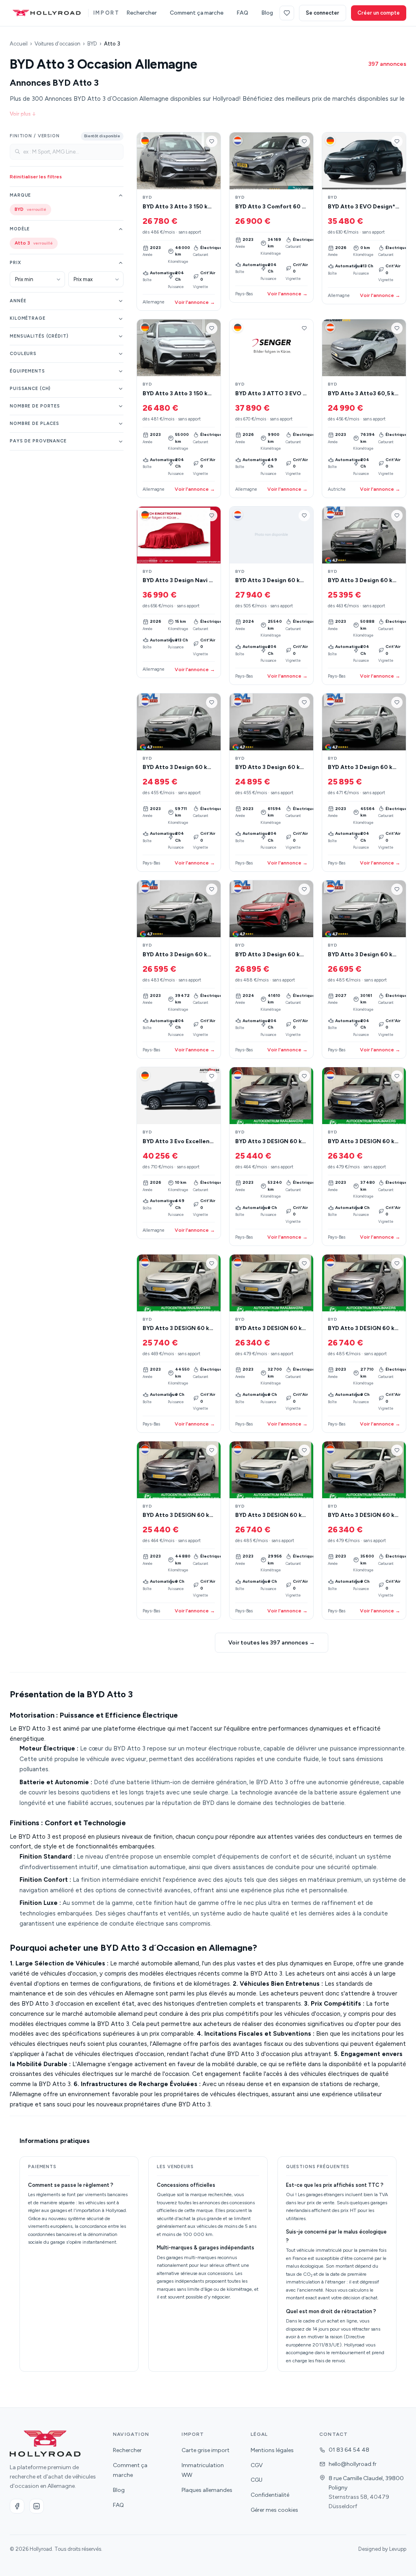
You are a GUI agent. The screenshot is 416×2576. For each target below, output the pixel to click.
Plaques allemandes (207, 2490)
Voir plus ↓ (23, 114)
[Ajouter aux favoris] (212, 141)
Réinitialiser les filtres (36, 177)
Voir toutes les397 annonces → (272, 1643)
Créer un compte (379, 13)
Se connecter (323, 13)
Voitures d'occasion (57, 44)
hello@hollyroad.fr (353, 2464)
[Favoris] (287, 13)
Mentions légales (272, 2450)
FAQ (242, 13)
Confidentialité (270, 2495)
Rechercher (142, 13)
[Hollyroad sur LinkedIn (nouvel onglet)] (37, 2506)
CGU (257, 2480)
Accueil (19, 44)
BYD (92, 44)
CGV (257, 2465)
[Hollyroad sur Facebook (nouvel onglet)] (17, 2506)
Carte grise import (206, 2450)
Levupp (398, 2549)
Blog (267, 13)
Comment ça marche (197, 13)
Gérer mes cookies (274, 2510)
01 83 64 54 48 (349, 2450)
